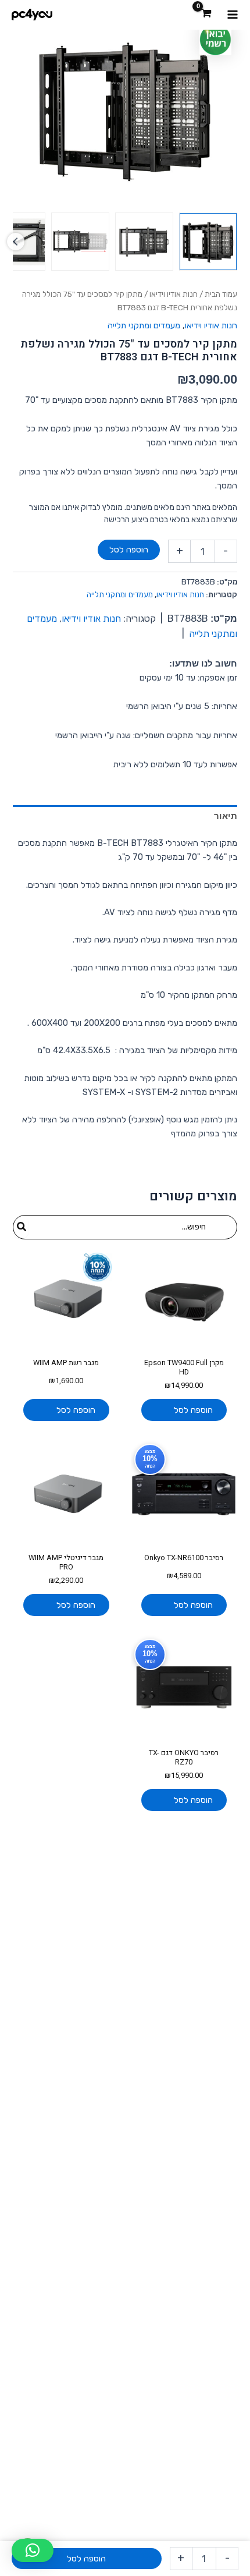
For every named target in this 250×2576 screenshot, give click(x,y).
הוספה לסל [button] (193, 1410)
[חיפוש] (21, 1227)
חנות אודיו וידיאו (174, 294)
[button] (33, 2550)
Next (16, 242)
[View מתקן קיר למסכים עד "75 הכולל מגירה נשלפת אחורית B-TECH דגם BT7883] (208, 242)
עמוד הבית (221, 294)
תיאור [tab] (225, 816)
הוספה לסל (129, 550)
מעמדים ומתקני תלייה (144, 325)
